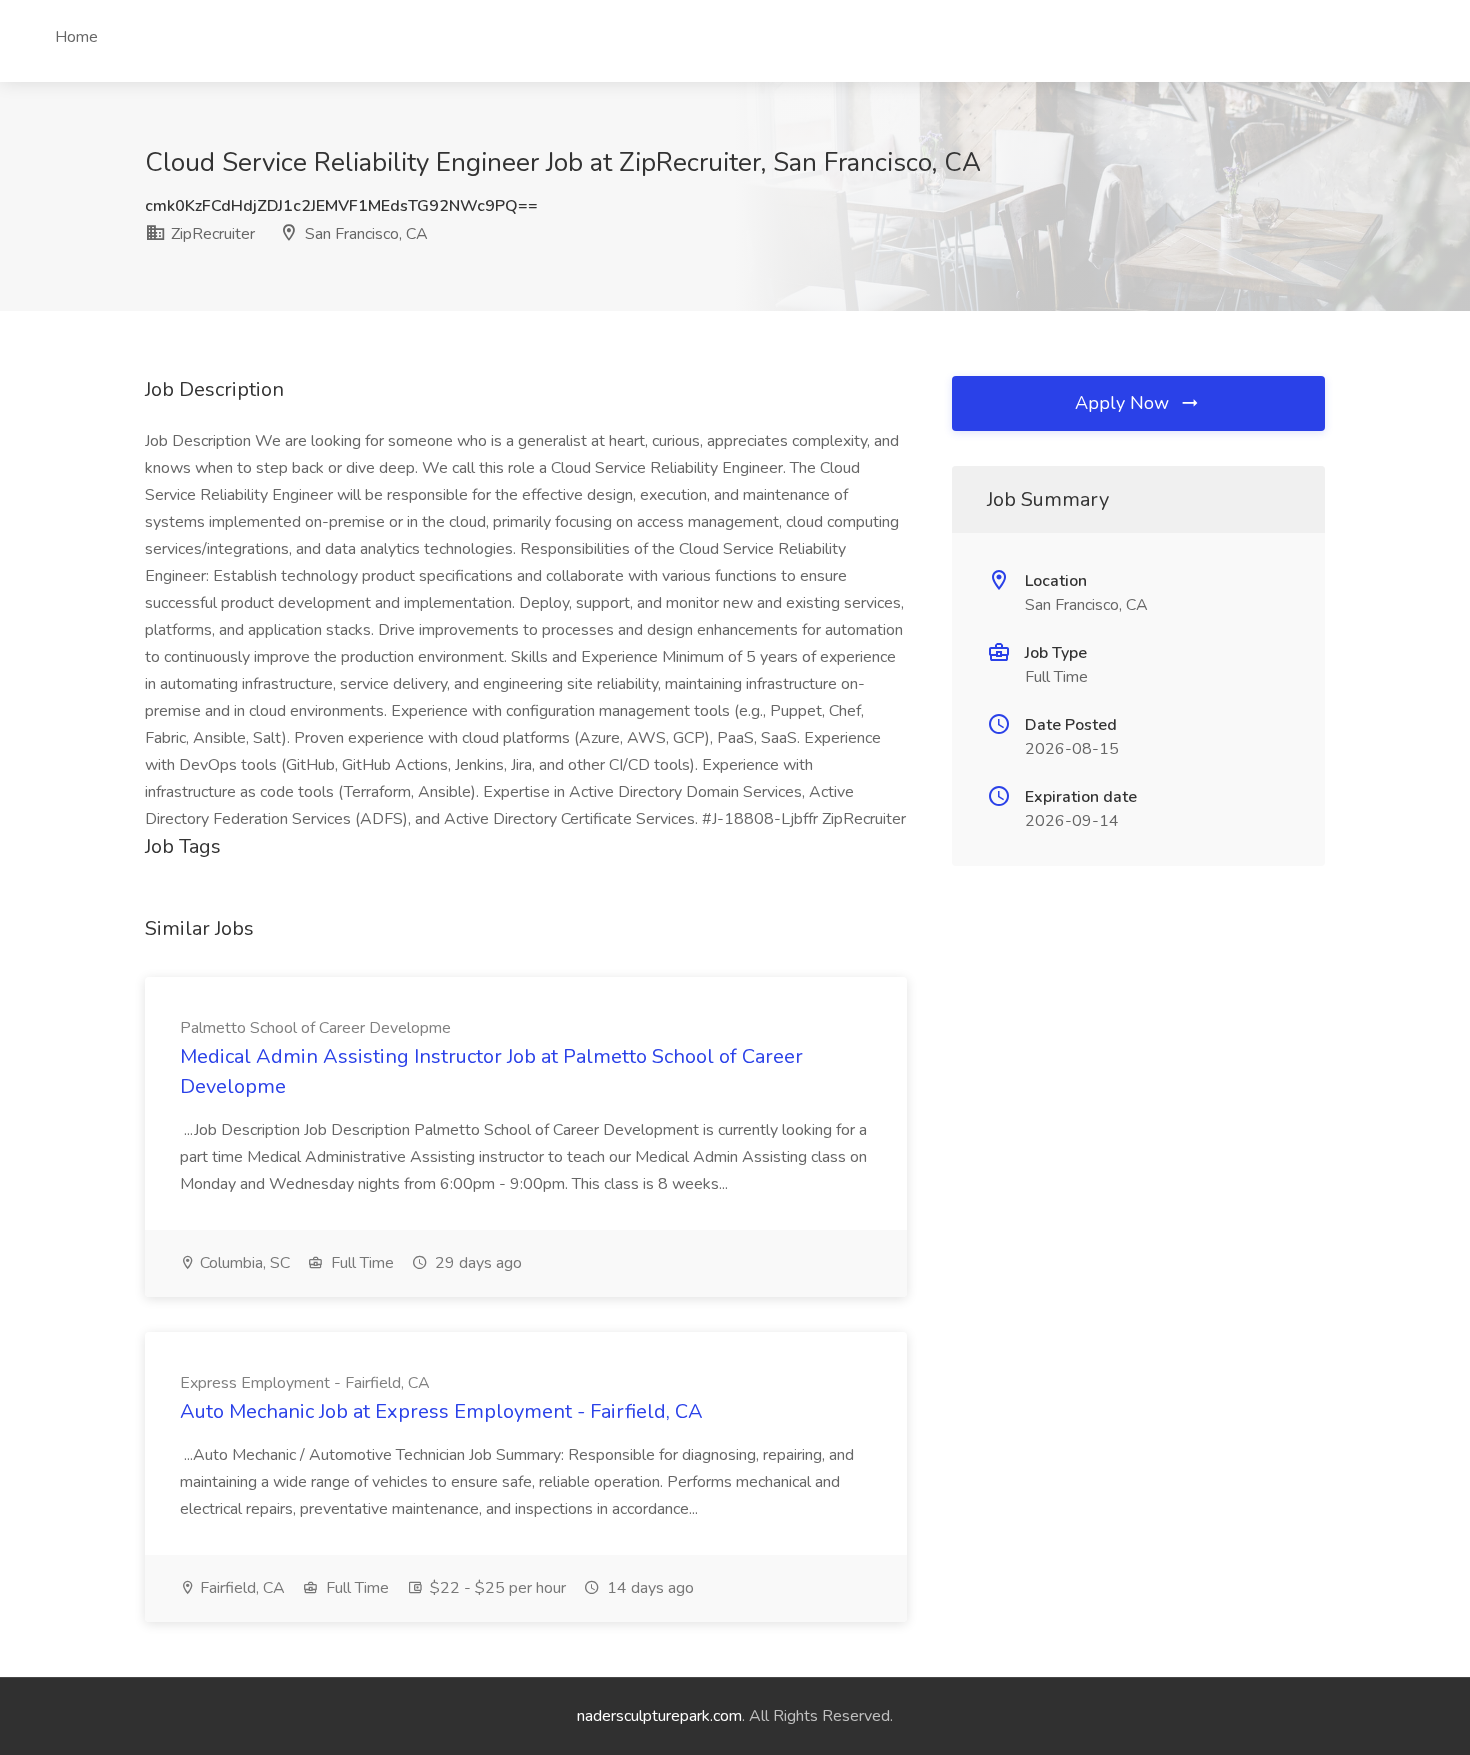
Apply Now (1124, 403)
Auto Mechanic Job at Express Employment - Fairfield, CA (441, 1411)
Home (76, 37)
